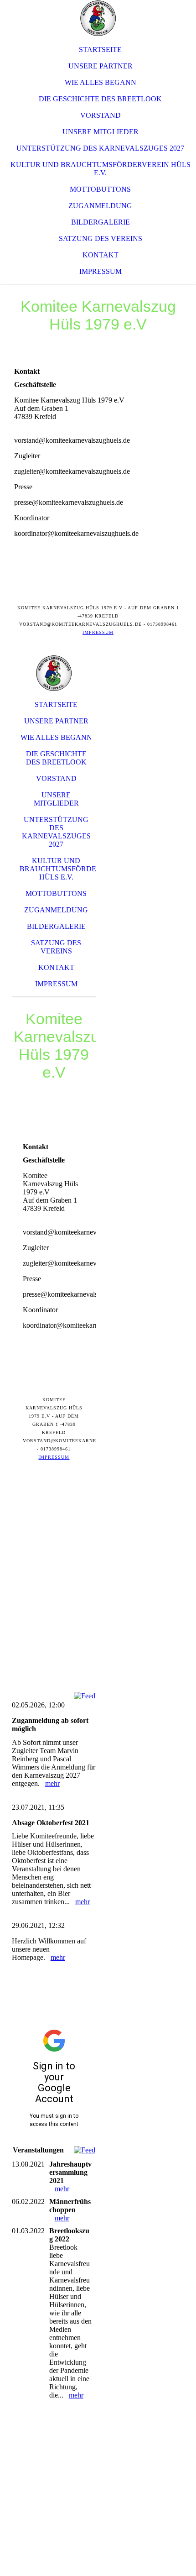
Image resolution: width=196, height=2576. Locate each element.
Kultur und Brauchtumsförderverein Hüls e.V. (101, 169)
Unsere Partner (101, 66)
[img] (98, 18)
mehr (52, 1783)
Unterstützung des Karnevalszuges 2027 (100, 148)
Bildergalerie (101, 222)
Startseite (100, 50)
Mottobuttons (100, 189)
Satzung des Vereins (101, 238)
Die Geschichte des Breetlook (100, 99)
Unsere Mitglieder (101, 132)
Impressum (101, 271)
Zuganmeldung (100, 206)
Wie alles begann (101, 82)
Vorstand (101, 115)
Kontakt (101, 255)
